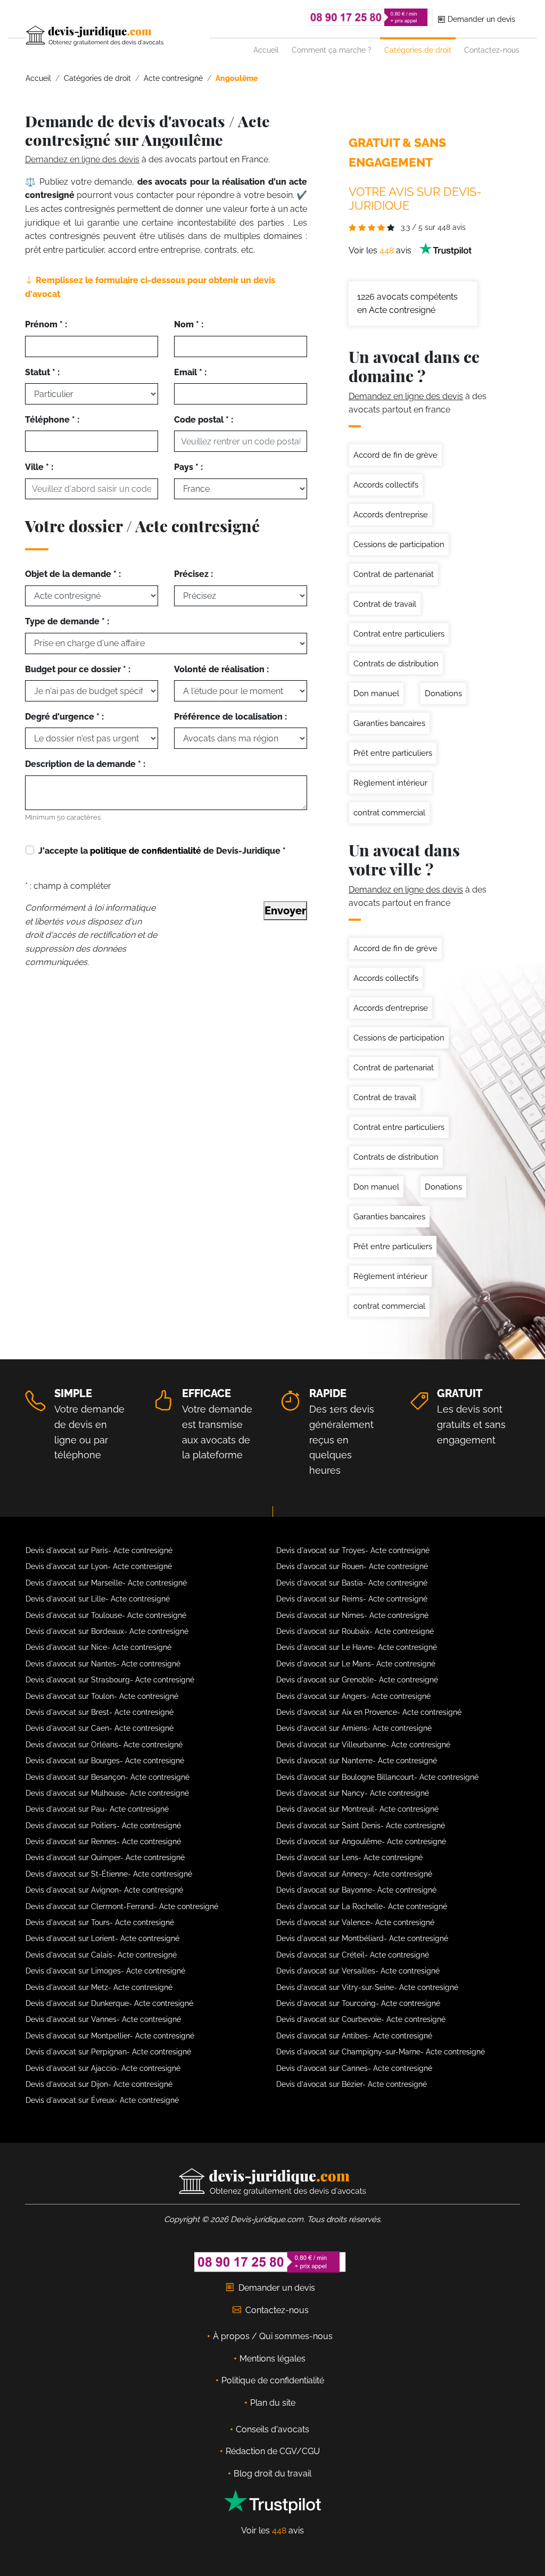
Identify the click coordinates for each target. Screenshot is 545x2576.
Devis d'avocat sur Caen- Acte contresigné (100, 1728)
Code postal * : (204, 420)
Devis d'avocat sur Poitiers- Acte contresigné (103, 1826)
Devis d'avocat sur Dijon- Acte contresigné (99, 2084)
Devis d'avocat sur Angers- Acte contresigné (353, 1696)
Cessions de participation (399, 544)
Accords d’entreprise (391, 515)
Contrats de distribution (396, 664)
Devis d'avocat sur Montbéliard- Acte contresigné (362, 1938)
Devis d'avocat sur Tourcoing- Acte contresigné (358, 2003)
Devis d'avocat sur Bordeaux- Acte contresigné (107, 1631)
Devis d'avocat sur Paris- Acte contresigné (99, 1550)
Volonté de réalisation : (221, 669)
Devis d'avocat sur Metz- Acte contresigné (99, 1987)
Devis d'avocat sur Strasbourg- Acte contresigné (110, 1680)
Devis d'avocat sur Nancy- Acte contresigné (353, 1793)
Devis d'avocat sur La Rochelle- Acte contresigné (362, 1906)
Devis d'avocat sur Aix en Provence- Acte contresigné (369, 1712)
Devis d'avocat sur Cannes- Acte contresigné (354, 2068)
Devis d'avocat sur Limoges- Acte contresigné (105, 1971)
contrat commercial (389, 813)
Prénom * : (46, 324)
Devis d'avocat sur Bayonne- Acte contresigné (356, 1890)
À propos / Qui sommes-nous (273, 2336)
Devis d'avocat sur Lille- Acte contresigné (98, 1599)
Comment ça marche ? (332, 50)
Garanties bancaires (389, 723)
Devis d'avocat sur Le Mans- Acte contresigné (356, 1664)
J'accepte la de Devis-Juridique (162, 851)
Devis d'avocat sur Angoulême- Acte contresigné (361, 1842)
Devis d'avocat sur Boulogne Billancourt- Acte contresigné (377, 1777)
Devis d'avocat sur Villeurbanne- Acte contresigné (363, 1745)
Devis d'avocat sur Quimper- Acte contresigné (105, 1857)
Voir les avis (381, 250)
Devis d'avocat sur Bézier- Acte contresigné (352, 2084)
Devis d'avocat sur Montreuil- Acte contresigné (357, 1809)
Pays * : (188, 467)
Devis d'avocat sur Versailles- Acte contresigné (358, 1971)
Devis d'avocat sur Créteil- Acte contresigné (353, 1955)
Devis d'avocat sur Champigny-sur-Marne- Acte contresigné (381, 2052)
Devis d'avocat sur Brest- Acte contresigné (100, 1712)
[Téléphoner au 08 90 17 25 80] (370, 17)
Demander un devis (480, 19)
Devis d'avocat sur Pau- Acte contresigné (97, 1809)
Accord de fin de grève (395, 455)
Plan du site (273, 2403)
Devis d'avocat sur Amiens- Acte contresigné (354, 1728)
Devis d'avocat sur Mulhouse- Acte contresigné (107, 1793)
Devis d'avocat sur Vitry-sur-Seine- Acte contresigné (367, 1987)
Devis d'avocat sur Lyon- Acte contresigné (99, 1566)
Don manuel (376, 693)
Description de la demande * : (85, 764)
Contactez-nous (492, 50)
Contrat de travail (385, 604)
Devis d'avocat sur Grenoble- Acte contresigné (357, 1680)
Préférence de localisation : (230, 717)
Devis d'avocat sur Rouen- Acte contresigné (352, 1566)
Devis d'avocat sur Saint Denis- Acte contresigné (361, 1826)
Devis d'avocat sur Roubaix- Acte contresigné (355, 1631)
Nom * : (189, 324)
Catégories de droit (418, 50)
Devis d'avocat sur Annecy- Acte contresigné (354, 1874)
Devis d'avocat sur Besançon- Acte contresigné (108, 1777)
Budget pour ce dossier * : (78, 669)
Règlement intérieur (390, 783)
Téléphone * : (52, 420)
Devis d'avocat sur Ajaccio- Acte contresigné (103, 2068)
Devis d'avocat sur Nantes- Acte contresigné (103, 1664)
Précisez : (193, 574)
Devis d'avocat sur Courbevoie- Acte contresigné (361, 2019)
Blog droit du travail (272, 2474)
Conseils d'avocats (272, 2429)
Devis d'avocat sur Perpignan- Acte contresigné (108, 2052)
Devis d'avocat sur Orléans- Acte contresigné (104, 1745)
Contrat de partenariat (394, 574)
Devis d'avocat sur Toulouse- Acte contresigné (106, 1615)
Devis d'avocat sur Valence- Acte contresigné (355, 1922)
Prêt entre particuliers (393, 753)
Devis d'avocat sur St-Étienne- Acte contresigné (109, 1874)
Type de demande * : (67, 621)
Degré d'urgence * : (64, 717)
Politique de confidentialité (273, 2380)
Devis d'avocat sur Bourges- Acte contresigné (105, 1761)
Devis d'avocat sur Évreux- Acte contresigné (102, 2100)
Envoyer (285, 911)
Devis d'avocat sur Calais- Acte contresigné (101, 1955)
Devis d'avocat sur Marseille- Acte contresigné (106, 1583)
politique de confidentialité (146, 851)
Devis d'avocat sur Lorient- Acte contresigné (102, 1938)
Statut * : (42, 372)
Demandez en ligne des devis (82, 159)
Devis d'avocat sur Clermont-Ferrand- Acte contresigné (122, 1906)
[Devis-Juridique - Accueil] (118, 36)
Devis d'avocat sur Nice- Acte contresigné (98, 1647)
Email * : (190, 372)
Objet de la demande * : (73, 574)
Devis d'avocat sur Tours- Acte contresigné (100, 1922)
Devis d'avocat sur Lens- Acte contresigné (349, 1857)
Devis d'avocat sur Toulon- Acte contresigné (102, 1696)
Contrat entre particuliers (399, 634)
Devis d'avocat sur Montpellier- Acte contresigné (110, 2036)
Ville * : (39, 467)
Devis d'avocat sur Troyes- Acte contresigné (353, 1550)
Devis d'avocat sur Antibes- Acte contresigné (354, 2036)
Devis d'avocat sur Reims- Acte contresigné (352, 1599)
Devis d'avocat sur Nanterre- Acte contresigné (357, 1761)
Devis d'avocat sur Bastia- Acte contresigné (352, 1583)
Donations (443, 693)
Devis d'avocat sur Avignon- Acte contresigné (104, 1890)
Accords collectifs (386, 485)
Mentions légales (272, 2359)
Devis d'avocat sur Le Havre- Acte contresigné (357, 1647)
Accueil (266, 50)
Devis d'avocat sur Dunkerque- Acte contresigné (109, 2003)
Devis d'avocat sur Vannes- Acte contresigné (103, 2019)
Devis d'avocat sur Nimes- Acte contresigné (352, 1615)
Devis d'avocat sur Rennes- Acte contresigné (103, 1842)
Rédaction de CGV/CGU (273, 2451)
